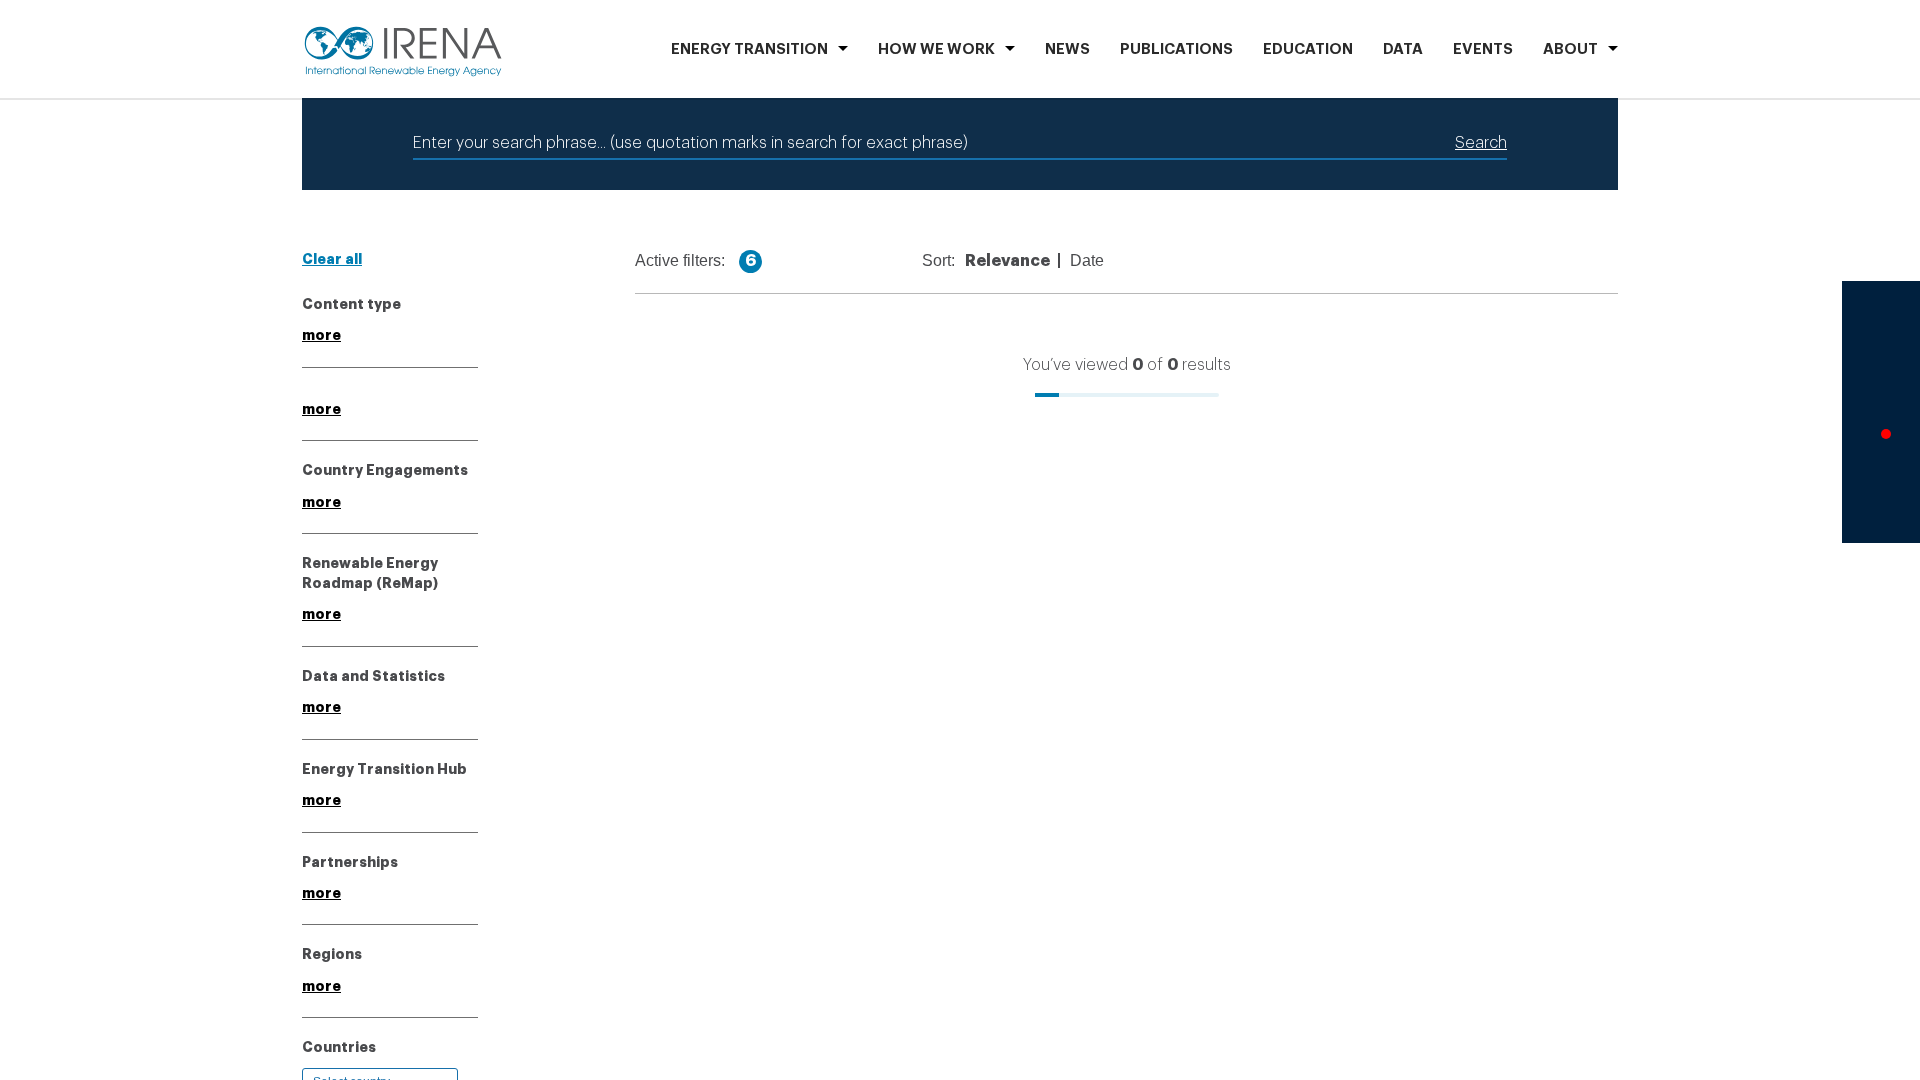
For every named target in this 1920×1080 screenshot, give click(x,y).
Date (1100, 261)
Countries (339, 1047)
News (1067, 49)
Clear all (332, 259)
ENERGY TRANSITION (749, 49)
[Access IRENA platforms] (1881, 384)
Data (1403, 49)
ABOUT (1570, 49)
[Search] (1881, 327)
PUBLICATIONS (1176, 49)
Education (1308, 49)
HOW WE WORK (936, 49)
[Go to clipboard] (1881, 496)
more (321, 335)
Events (1483, 49)
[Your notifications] (1881, 440)
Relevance (1020, 261)
